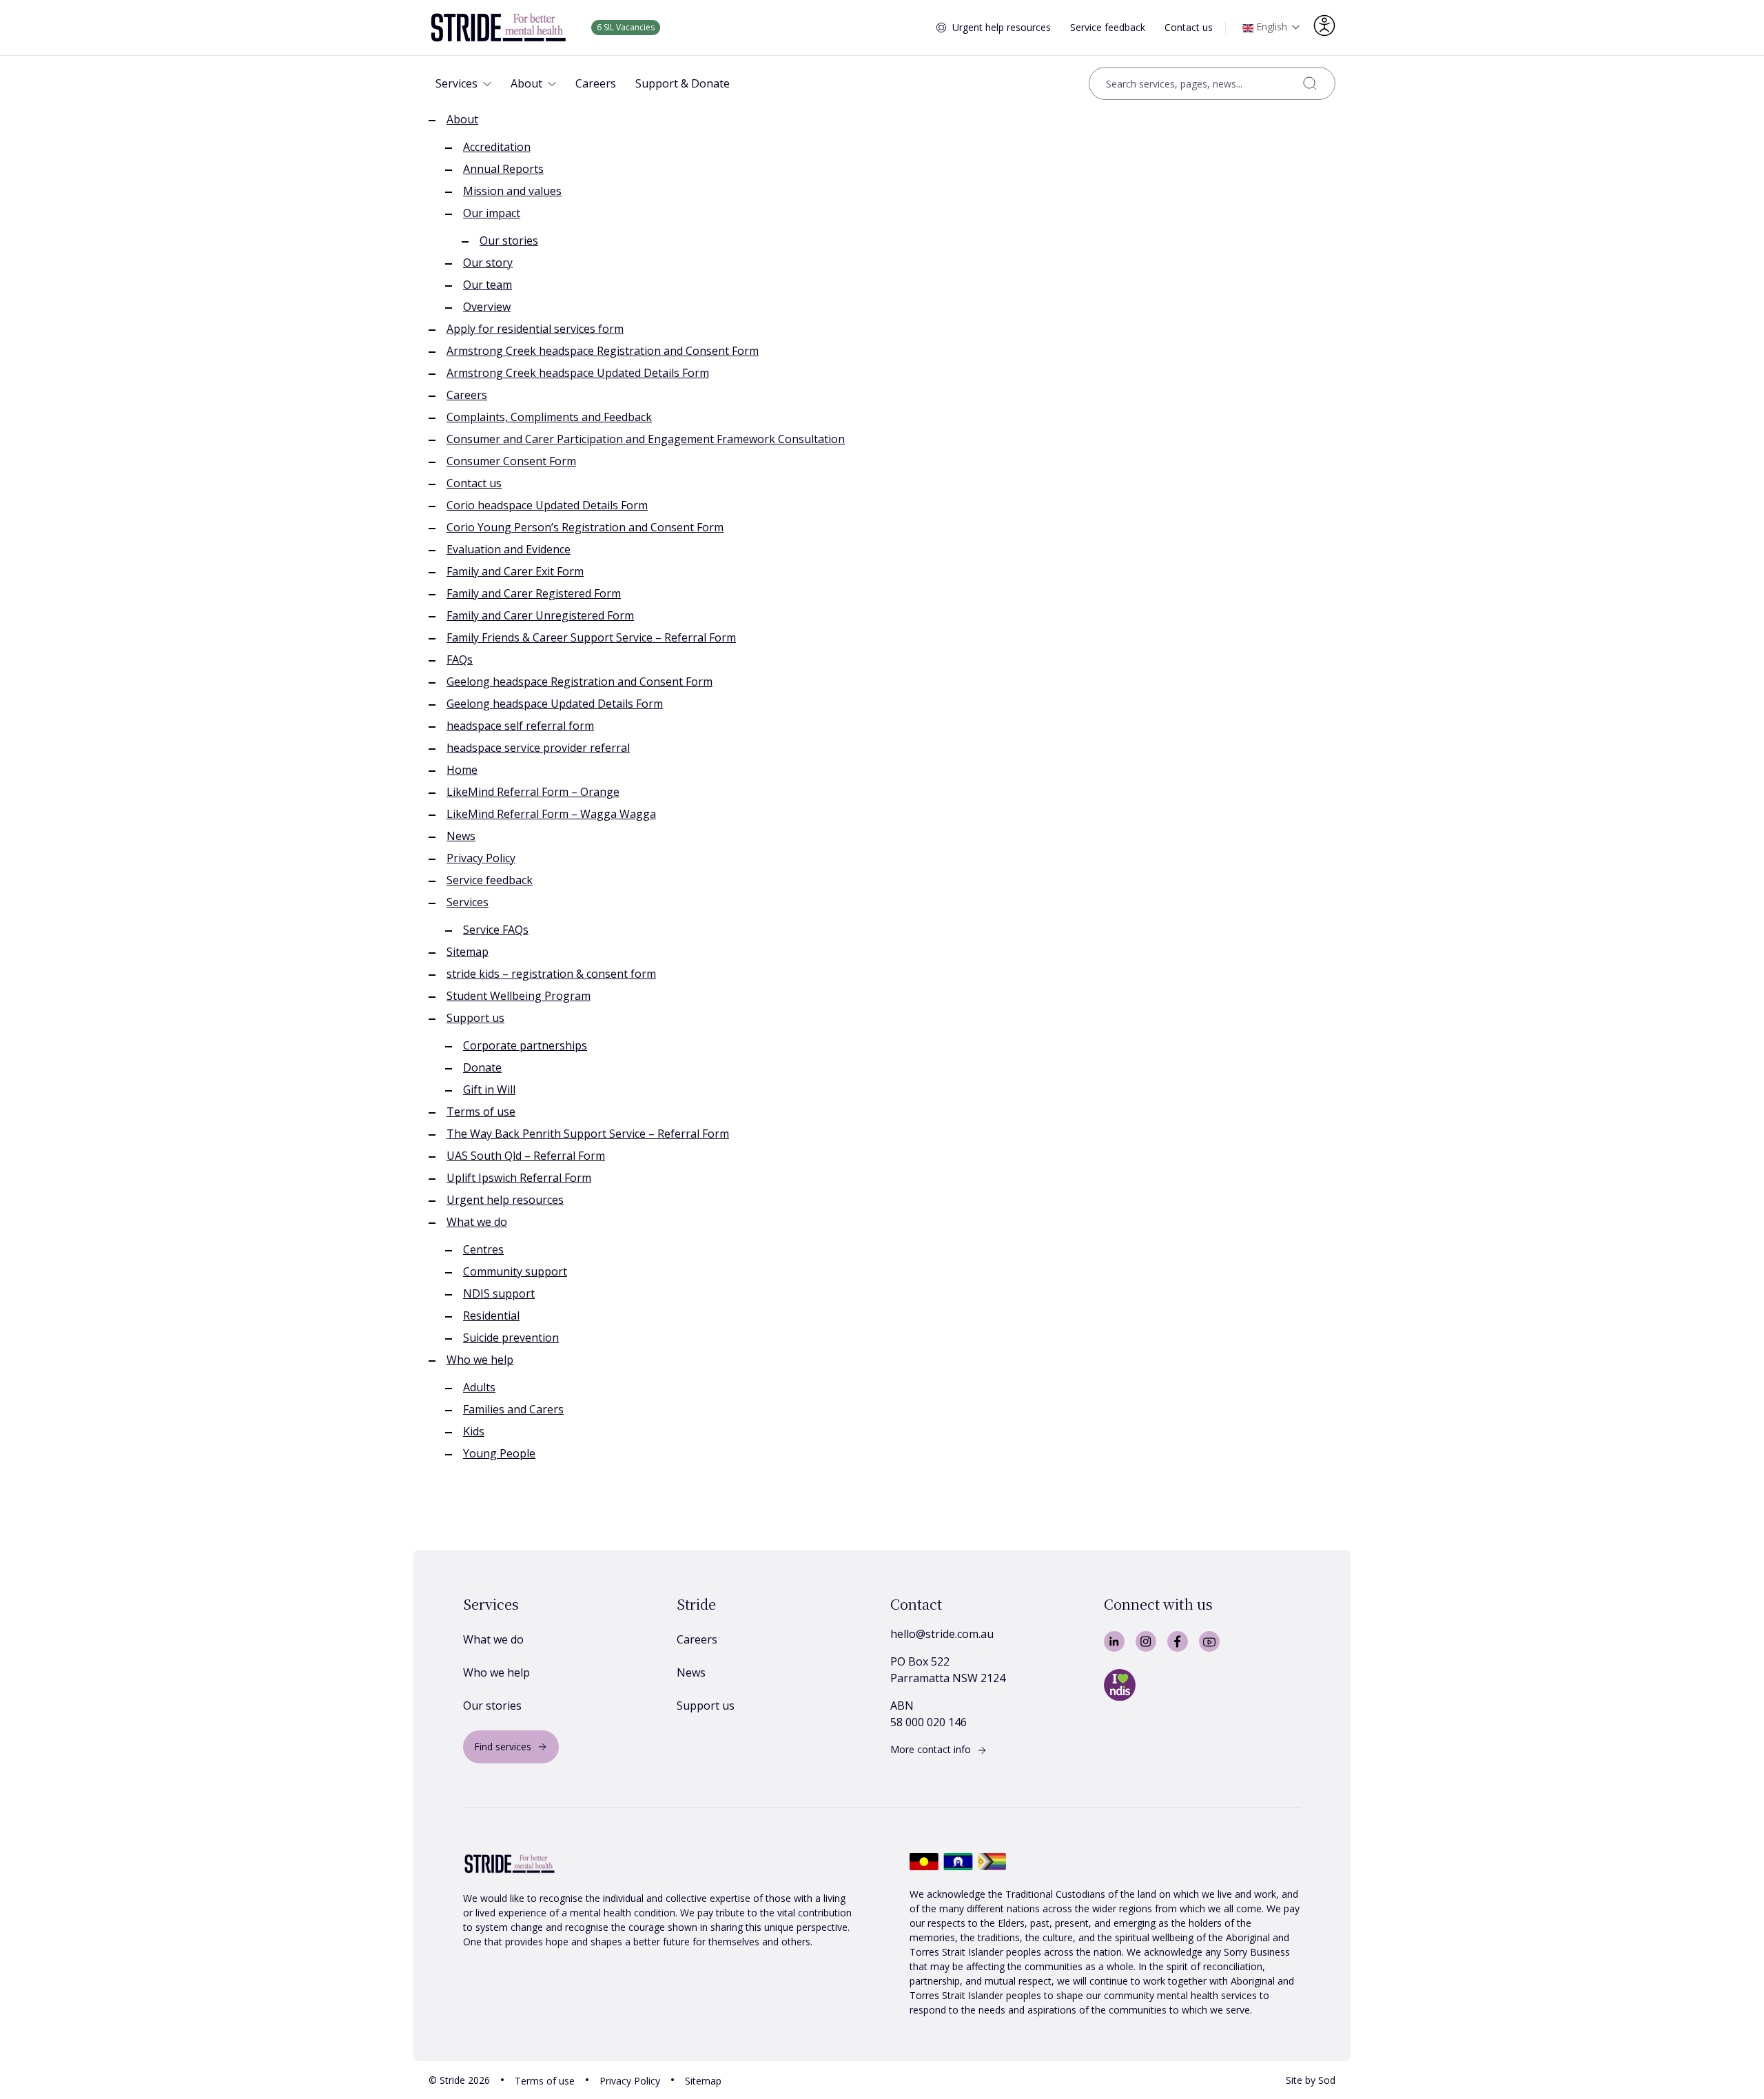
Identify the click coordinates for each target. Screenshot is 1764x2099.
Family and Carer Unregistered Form (540, 615)
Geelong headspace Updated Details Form (555, 704)
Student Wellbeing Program (519, 996)
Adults (479, 1387)
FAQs (460, 659)
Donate (482, 1067)
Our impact (492, 213)
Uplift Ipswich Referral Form (519, 1178)
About (462, 119)
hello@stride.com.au (942, 1634)
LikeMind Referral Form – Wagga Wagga (551, 814)
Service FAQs (496, 930)
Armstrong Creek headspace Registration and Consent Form (603, 351)
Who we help (480, 1360)
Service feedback (1108, 27)
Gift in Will (489, 1089)
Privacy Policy (481, 858)
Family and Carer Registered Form (534, 593)
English (1270, 27)
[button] (463, 83)
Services (468, 902)
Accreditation (497, 147)
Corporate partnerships (525, 1045)
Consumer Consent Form (511, 461)
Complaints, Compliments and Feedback (549, 417)
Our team (488, 285)
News (461, 836)
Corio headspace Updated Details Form (547, 505)
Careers (467, 395)
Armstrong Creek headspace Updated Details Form (578, 373)
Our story (488, 263)
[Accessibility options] (1324, 25)
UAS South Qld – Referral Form (526, 1156)
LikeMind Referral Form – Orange (533, 792)
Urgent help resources (1002, 27)
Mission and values (512, 191)
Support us (475, 1018)
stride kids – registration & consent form (551, 974)
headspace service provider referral (538, 748)
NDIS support (499, 1293)
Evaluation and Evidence (509, 549)
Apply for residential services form (535, 329)
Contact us (1189, 27)
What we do (477, 1222)
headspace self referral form (520, 726)
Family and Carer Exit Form (515, 571)
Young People (499, 1453)
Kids (474, 1431)
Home (462, 770)
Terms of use (481, 1112)
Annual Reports (503, 169)
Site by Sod (1311, 2080)
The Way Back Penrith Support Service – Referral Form (588, 1134)
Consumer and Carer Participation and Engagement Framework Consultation (646, 439)
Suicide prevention (511, 1338)
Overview (487, 307)
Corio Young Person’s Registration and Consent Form (585, 527)
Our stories (509, 240)
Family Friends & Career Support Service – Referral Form (591, 637)
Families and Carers (513, 1409)
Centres (483, 1249)
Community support (515, 1271)
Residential (491, 1315)
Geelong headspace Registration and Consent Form (580, 682)
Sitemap (468, 952)
